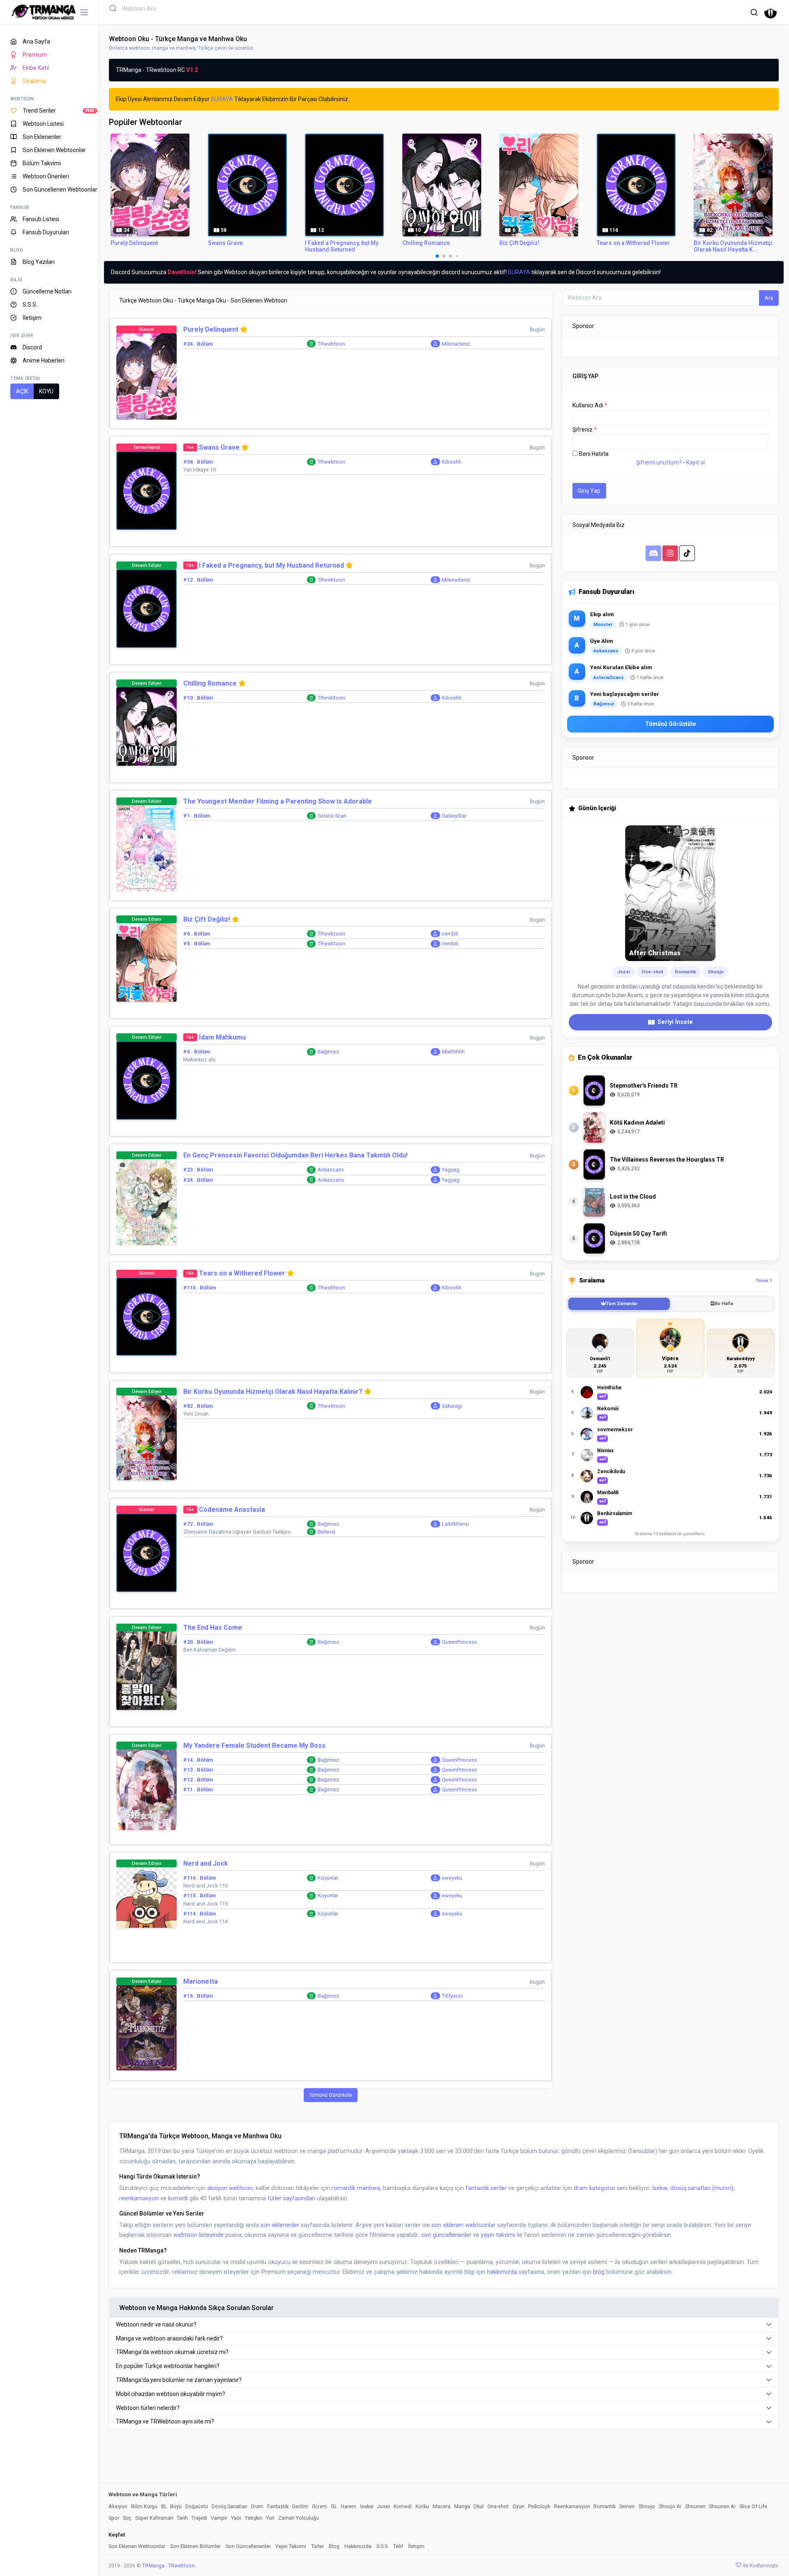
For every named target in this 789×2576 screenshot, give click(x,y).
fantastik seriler (486, 2188)
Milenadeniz (456, 344)
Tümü (763, 1280)
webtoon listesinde (198, 2235)
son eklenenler (280, 2225)
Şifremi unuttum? (659, 462)
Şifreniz (585, 430)
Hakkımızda (358, 2546)
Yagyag (451, 1170)
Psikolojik (539, 2506)
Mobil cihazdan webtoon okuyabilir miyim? (171, 2394)
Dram (257, 2506)
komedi (178, 2198)
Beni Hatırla (594, 454)
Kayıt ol (696, 462)
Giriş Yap (589, 491)
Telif (398, 2546)
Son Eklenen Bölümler (195, 2546)
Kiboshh (452, 462)
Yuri (270, 2518)
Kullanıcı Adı (590, 405)
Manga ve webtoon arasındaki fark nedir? (169, 2338)
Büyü (176, 2506)
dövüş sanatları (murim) (702, 2188)
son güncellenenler (446, 2235)
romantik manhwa (356, 2188)
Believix (326, 1532)
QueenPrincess (459, 1642)
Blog (334, 2546)
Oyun (518, 2506)
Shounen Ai (722, 2506)
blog (599, 2272)
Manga (462, 2506)
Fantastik (278, 2506)
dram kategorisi (594, 2188)
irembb (450, 934)
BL (164, 2506)
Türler (317, 2546)
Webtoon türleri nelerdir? (148, 2408)
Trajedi (199, 2518)
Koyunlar (328, 1878)
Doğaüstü (197, 2506)
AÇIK (22, 391)
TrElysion (452, 1996)
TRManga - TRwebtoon (168, 2566)
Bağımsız (329, 1052)
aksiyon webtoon (230, 2188)
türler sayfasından (291, 2198)
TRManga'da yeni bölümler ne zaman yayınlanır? (179, 2380)
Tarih (182, 2518)
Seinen (627, 2506)
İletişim (416, 2546)
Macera (442, 2506)
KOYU (46, 391)
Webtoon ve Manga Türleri (143, 2494)
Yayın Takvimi (291, 2546)
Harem (348, 2506)
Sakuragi (452, 1406)
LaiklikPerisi (455, 1524)
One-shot (498, 2506)
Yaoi (236, 2518)
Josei (383, 2506)
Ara (769, 298)
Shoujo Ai (670, 2506)
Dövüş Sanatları (230, 2506)
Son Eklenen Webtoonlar (137, 2546)
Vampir (219, 2518)
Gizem (320, 2506)
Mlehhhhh (453, 1052)
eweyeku (452, 1878)
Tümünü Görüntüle (330, 2095)
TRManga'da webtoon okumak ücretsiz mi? (172, 2352)
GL (334, 2506)
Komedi (403, 2506)
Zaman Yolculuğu (299, 2518)
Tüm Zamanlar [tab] (622, 1304)
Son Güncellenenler (248, 2546)
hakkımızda (502, 2272)
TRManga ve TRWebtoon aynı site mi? (165, 2421)
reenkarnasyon (139, 2198)
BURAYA (222, 99)
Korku (422, 2506)
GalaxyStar (454, 816)
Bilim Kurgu (144, 2506)
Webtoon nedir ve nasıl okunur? (156, 2324)
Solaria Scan (332, 816)
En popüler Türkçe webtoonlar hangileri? (168, 2366)
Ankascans (331, 1170)
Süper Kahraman (154, 2518)
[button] (754, 12)
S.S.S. (383, 2546)
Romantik (604, 2506)
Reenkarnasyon (572, 2506)
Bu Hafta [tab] (724, 1304)
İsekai (660, 2188)
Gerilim (300, 2506)
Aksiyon (118, 2506)
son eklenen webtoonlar (464, 2225)
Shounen (695, 2506)
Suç (127, 2518)
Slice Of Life (753, 2506)
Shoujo (647, 2506)
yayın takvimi (498, 2235)
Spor (114, 2518)
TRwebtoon (331, 344)
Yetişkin (254, 2518)
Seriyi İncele (675, 1022)
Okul (479, 2506)
